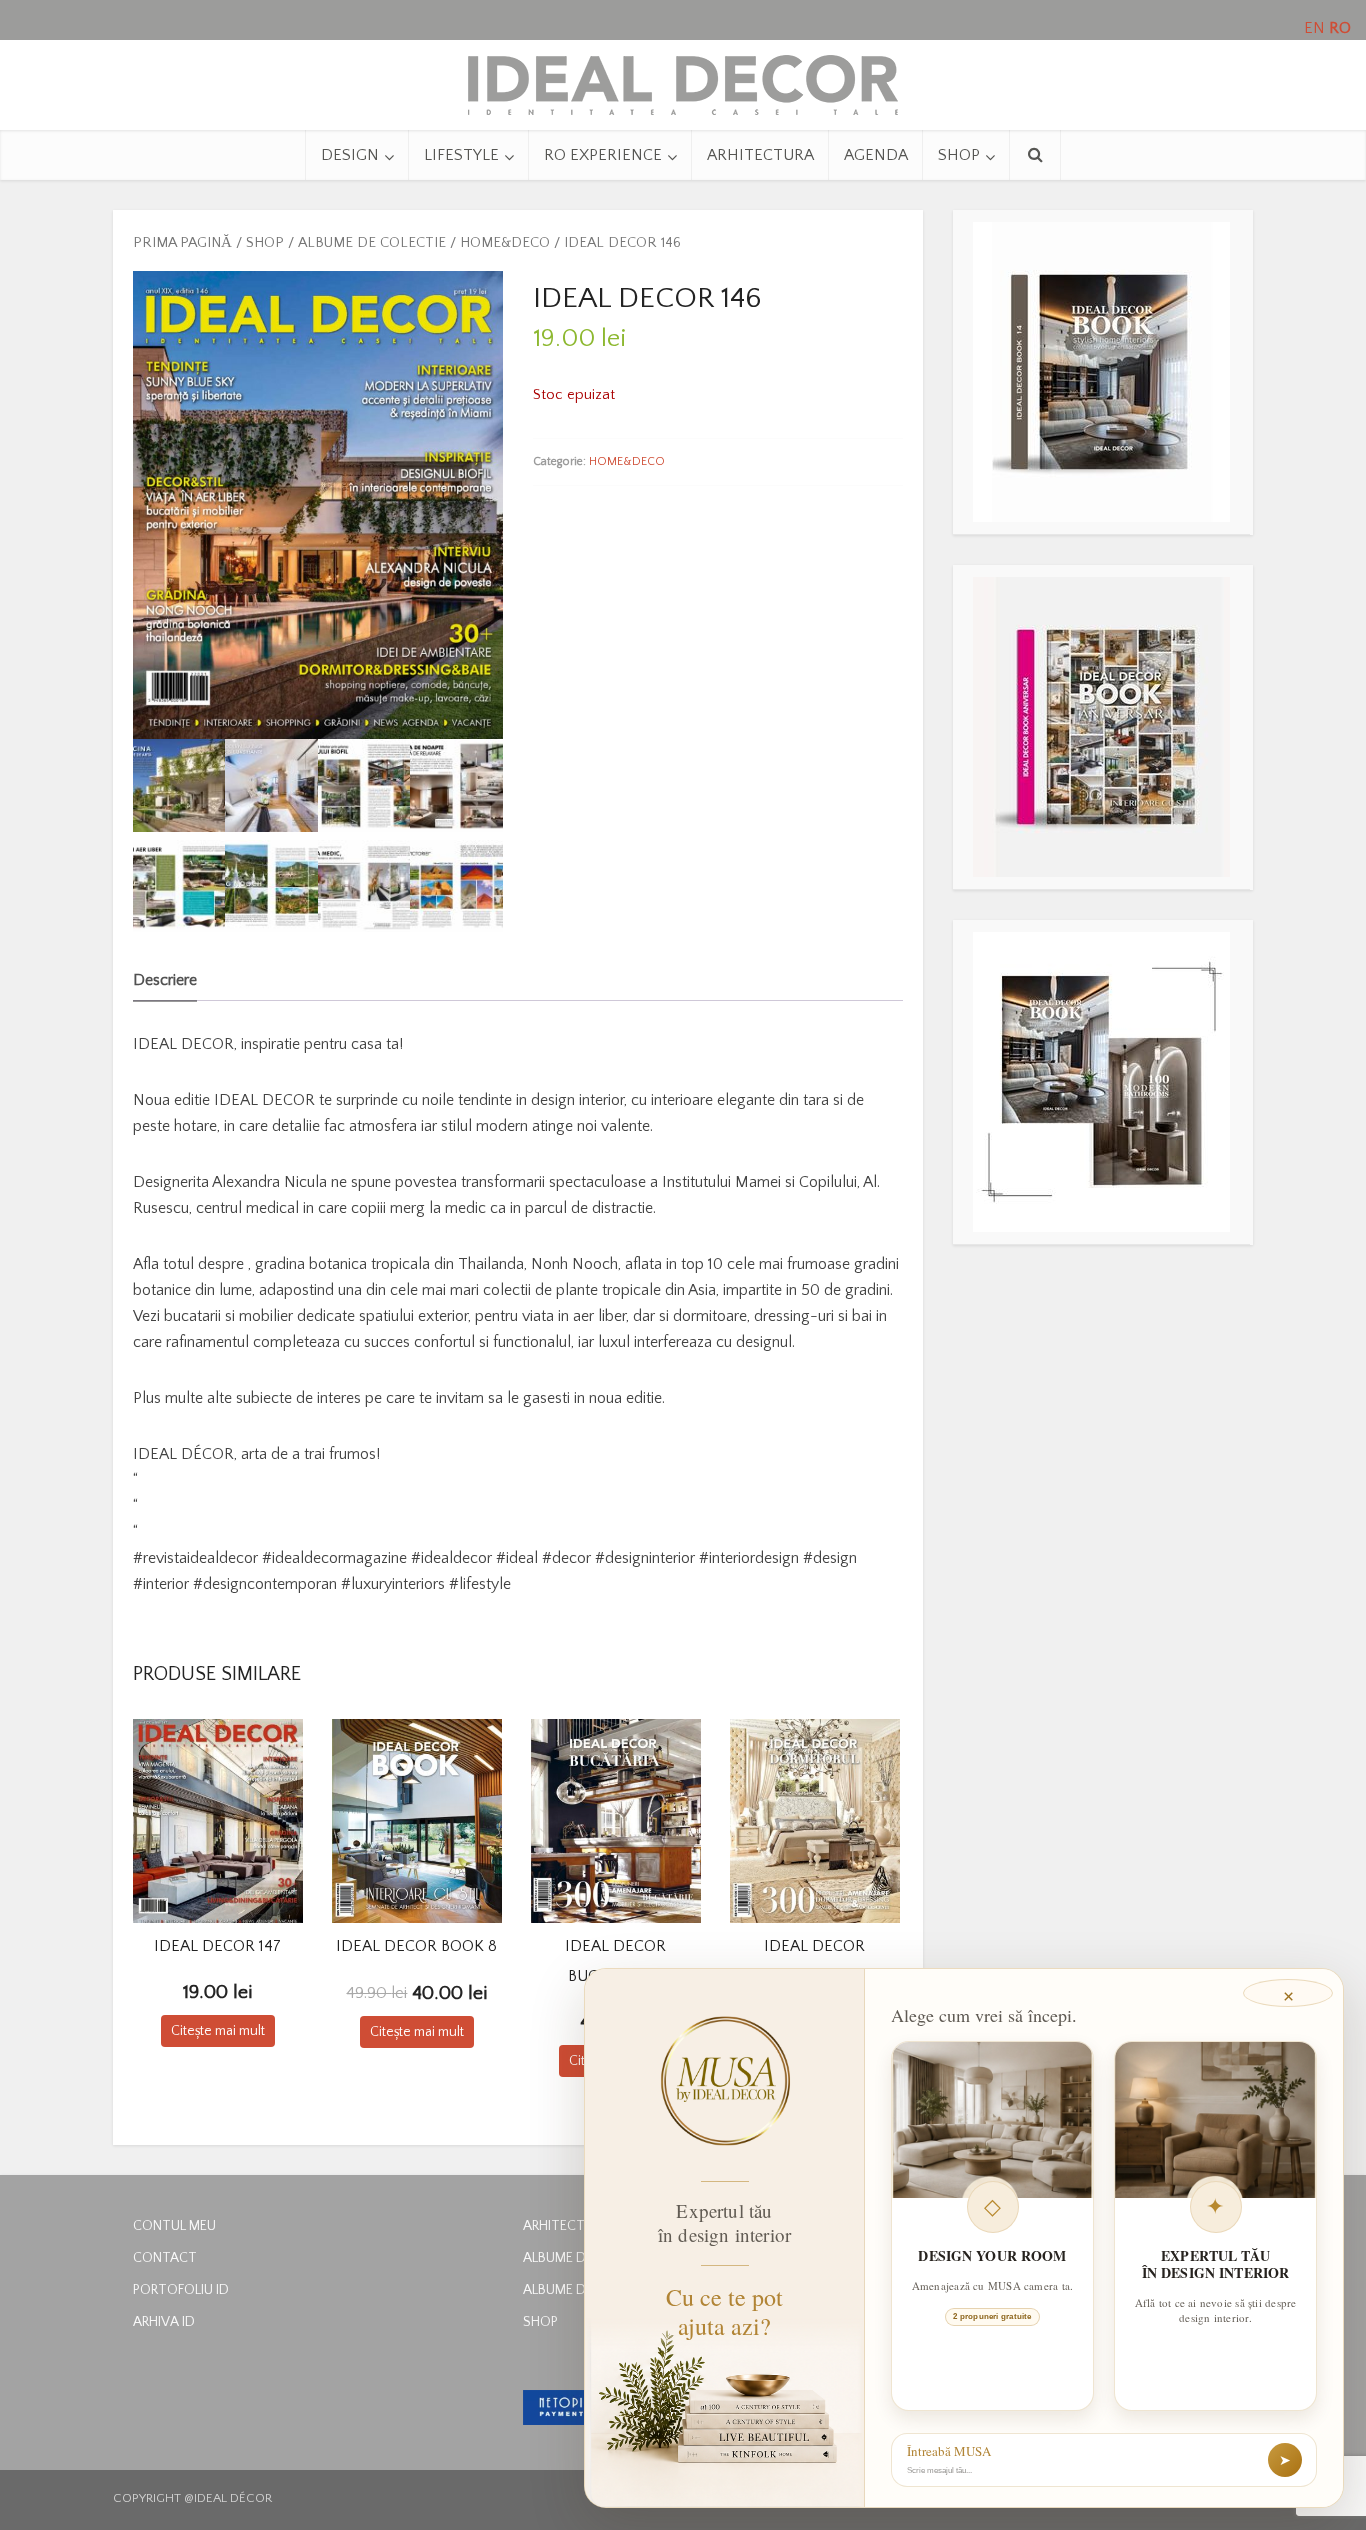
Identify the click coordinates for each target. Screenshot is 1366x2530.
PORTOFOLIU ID (181, 2290)
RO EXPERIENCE (603, 155)
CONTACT (165, 2258)
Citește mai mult (218, 2031)
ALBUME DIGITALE (577, 2258)
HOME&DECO (505, 243)
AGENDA (876, 155)
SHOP (959, 155)
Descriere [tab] (165, 980)
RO (1340, 28)
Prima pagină (182, 243)
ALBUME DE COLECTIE (372, 243)
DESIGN (350, 155)
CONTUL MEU (174, 2226)
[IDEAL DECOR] (683, 80)
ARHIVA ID (164, 2322)
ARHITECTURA (760, 155)
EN (1314, 28)
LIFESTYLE (461, 155)
